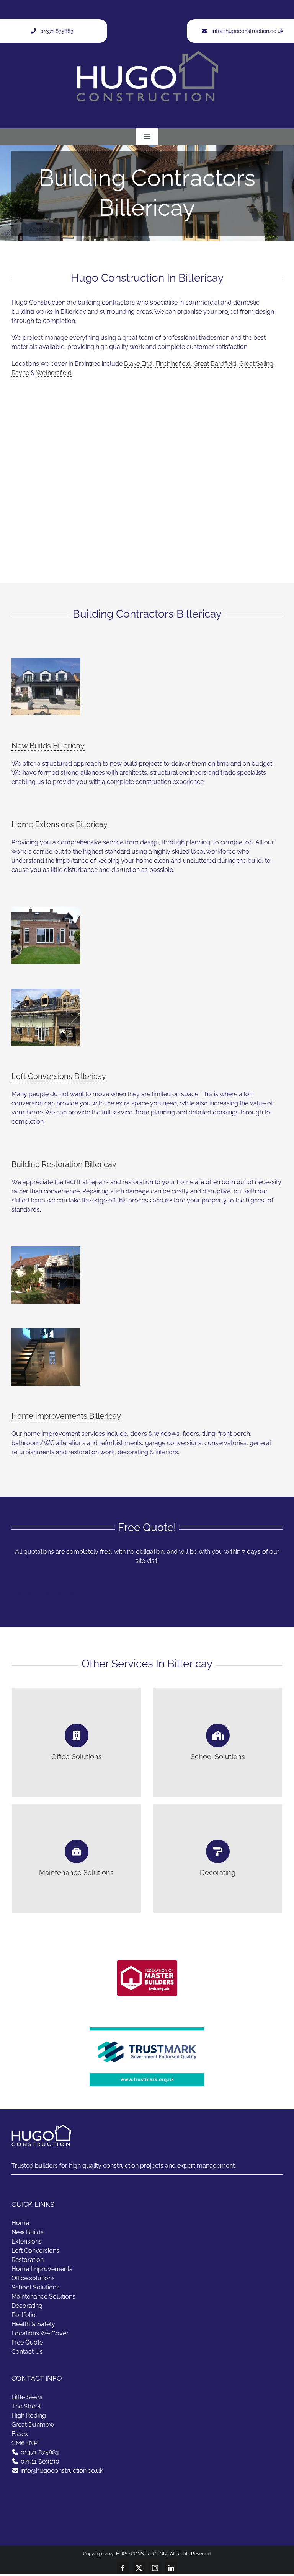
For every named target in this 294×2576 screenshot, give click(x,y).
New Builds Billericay (48, 746)
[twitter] (139, 2568)
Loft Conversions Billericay (59, 1076)
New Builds (28, 2232)
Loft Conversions (35, 2251)
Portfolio (24, 2315)
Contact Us (27, 2352)
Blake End (138, 364)
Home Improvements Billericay (66, 1416)
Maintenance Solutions (43, 2297)
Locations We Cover (40, 2333)
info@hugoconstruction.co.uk (62, 2471)
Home (20, 2223)
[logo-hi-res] (147, 1951)
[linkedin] (171, 2568)
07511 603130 (40, 2461)
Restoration (28, 2260)
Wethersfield (54, 373)
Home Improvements (42, 2269)
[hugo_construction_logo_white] (147, 53)
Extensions (27, 2241)
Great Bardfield (215, 364)
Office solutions (33, 2278)
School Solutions (35, 2287)
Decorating (27, 2306)
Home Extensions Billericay (60, 824)
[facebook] (123, 2568)
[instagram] (155, 2568)
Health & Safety (33, 2324)
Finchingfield (173, 364)
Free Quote (27, 2342)
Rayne (20, 373)
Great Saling (256, 364)
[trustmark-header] (147, 2030)
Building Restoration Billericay (64, 1164)
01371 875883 (40, 2452)
